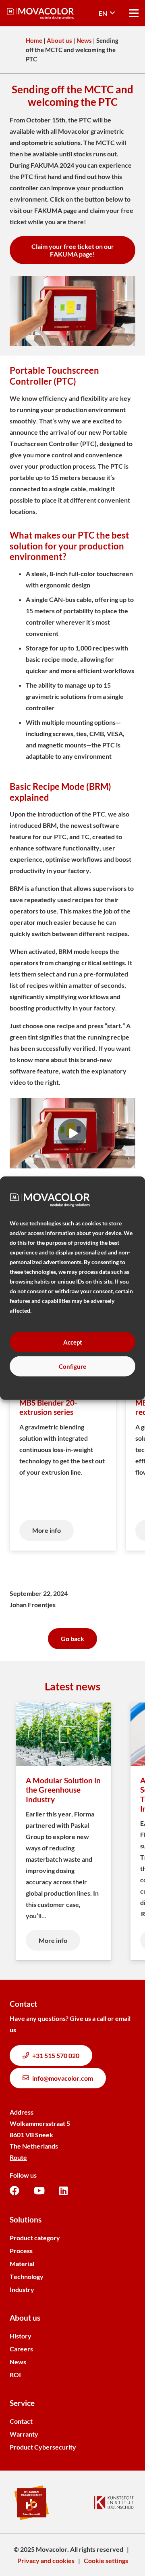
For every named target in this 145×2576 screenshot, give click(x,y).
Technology (27, 2276)
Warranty (24, 2434)
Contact (21, 2421)
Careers (21, 2349)
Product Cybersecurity (43, 2447)
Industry (22, 2289)
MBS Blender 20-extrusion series (48, 1407)
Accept (73, 1342)
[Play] (72, 1133)
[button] (107, 13)
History (21, 2336)
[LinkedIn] (63, 2191)
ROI (15, 2375)
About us (59, 40)
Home (34, 40)
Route (18, 2157)
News (84, 40)
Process (21, 2251)
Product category (35, 2238)
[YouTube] (39, 2191)
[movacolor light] (40, 13)
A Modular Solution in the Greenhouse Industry (63, 1790)
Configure (72, 1366)
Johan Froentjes (33, 1605)
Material (22, 2263)
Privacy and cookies (46, 2560)
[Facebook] (14, 2191)
